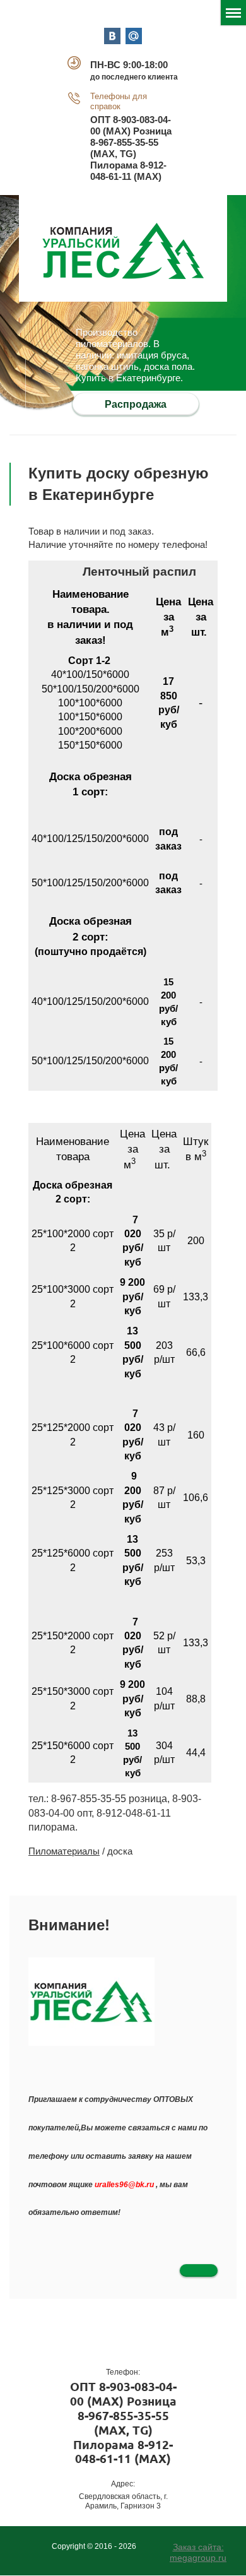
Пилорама (114, 165)
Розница (152, 131)
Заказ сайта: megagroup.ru (198, 2552)
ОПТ (100, 120)
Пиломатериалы (64, 1851)
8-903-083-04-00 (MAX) (123, 2394)
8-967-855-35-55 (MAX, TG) (124, 148)
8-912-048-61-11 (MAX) (128, 171)
